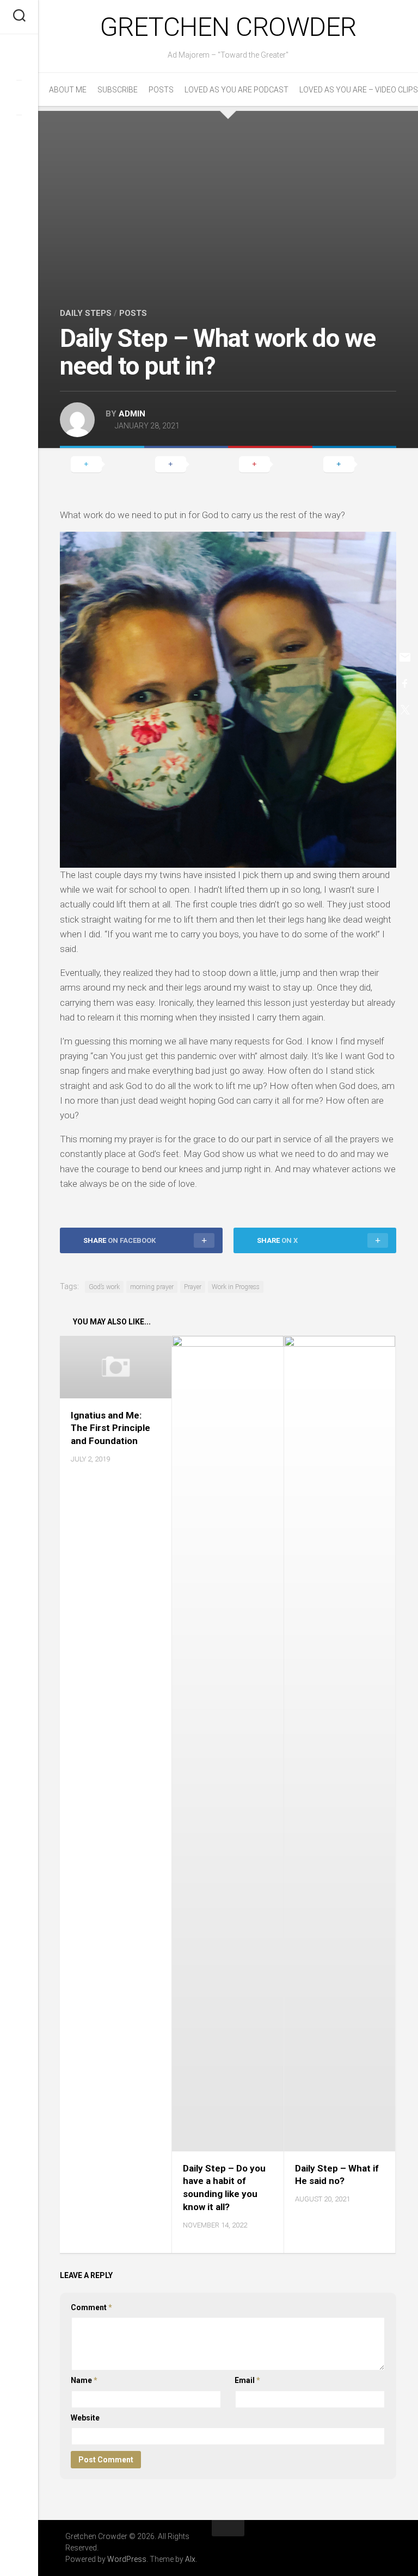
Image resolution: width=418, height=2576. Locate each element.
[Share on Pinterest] (270, 464)
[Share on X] (102, 464)
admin (132, 414)
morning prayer (152, 1287)
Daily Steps (86, 313)
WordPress (127, 2559)
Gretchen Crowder (228, 27)
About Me (68, 90)
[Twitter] (19, 97)
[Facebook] (19, 63)
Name (84, 2380)
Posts (161, 90)
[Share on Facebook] (186, 464)
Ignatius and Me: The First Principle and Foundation (110, 1428)
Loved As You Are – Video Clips (359, 90)
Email (247, 2380)
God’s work (104, 1287)
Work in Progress (236, 1287)
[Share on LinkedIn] (355, 464)
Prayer (193, 1287)
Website (85, 2418)
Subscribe (118, 90)
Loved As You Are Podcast (236, 90)
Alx (190, 2559)
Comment (91, 2307)
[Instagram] (19, 132)
